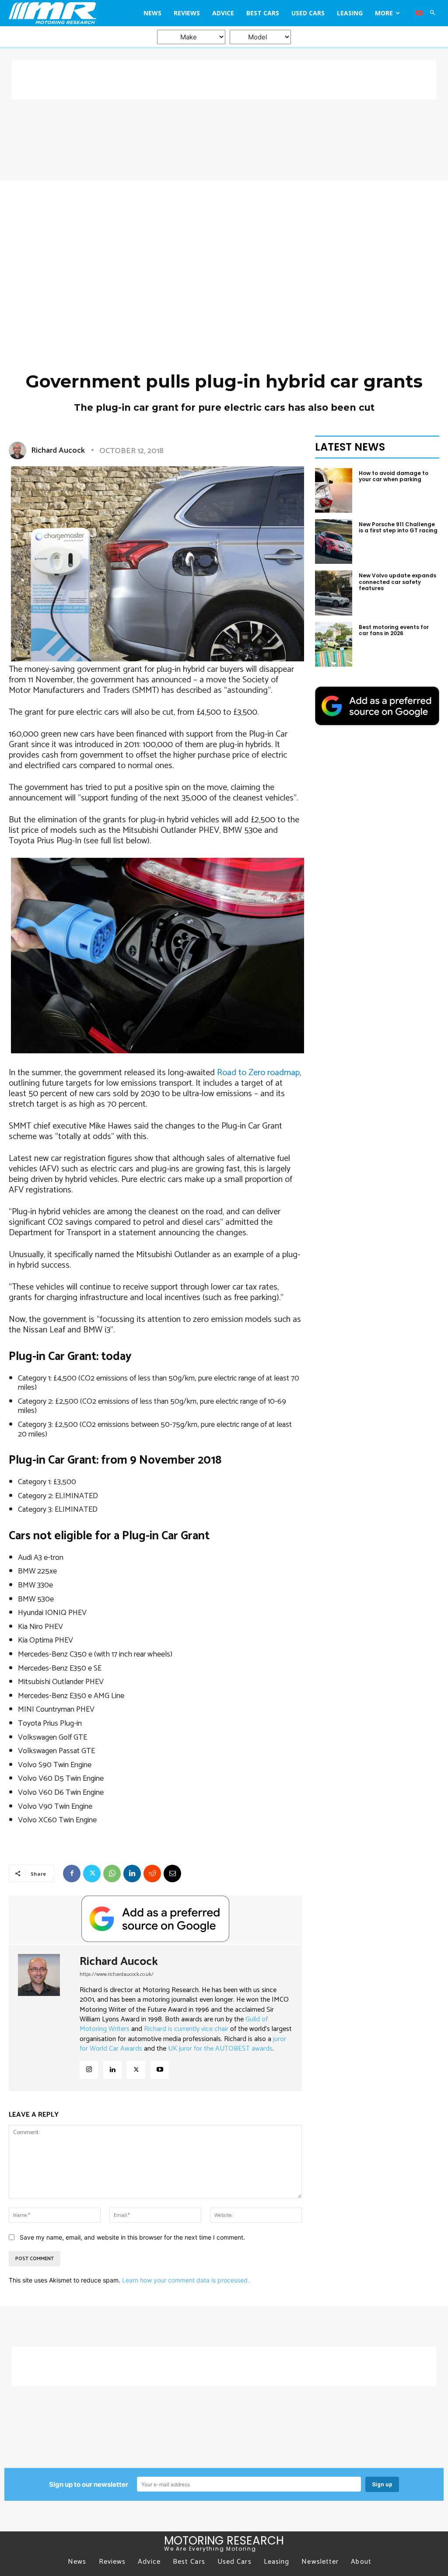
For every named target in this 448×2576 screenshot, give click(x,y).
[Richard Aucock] (19, 451)
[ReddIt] (152, 1873)
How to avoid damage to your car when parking (394, 476)
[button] (433, 13)
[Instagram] (89, 2070)
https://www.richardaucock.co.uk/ (117, 1974)
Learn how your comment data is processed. (186, 2280)
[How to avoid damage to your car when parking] (334, 490)
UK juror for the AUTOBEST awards (220, 2049)
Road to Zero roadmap (258, 1073)
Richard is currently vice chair (186, 2029)
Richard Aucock (58, 451)
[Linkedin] (132, 1873)
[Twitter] (92, 1873)
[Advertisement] (224, 80)
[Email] (172, 1873)
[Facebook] (72, 1873)
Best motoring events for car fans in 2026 (394, 630)
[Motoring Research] (63, 13)
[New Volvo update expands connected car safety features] (334, 593)
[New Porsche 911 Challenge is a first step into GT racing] (334, 542)
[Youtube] (419, 13)
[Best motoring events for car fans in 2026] (334, 644)
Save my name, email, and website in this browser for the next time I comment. (132, 2237)
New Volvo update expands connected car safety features (397, 582)
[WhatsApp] (112, 1873)
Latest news (350, 447)
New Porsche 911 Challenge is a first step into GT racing (398, 527)
